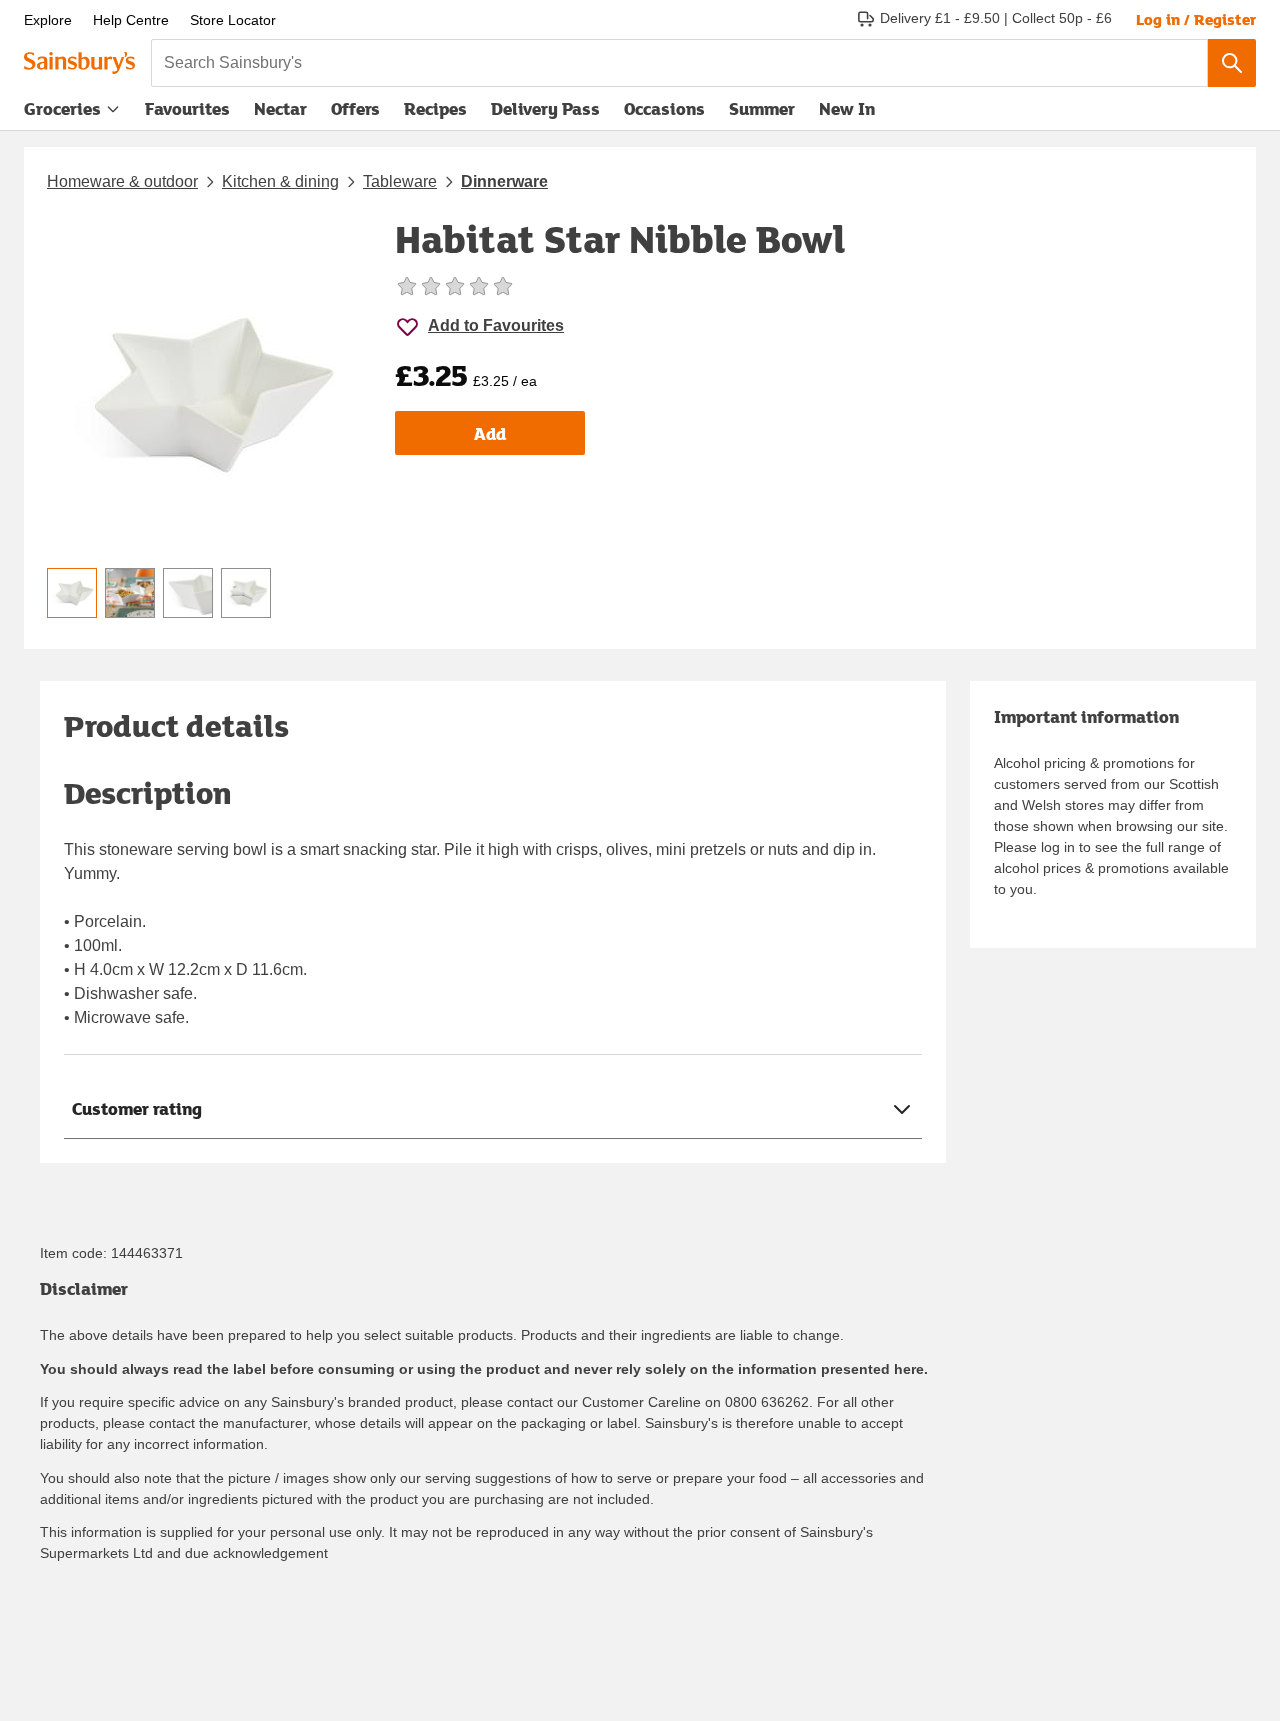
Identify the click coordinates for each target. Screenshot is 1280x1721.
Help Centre (131, 20)
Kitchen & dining (280, 181)
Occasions (664, 108)
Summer (762, 108)
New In (847, 108)
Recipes (435, 108)
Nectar (280, 108)
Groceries (62, 108)
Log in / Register (1196, 19)
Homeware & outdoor (122, 181)
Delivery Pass (545, 113)
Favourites (187, 108)
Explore (48, 20)
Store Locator (233, 20)
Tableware (400, 181)
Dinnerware (504, 181)
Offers (355, 108)
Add (490, 433)
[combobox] (679, 63)
